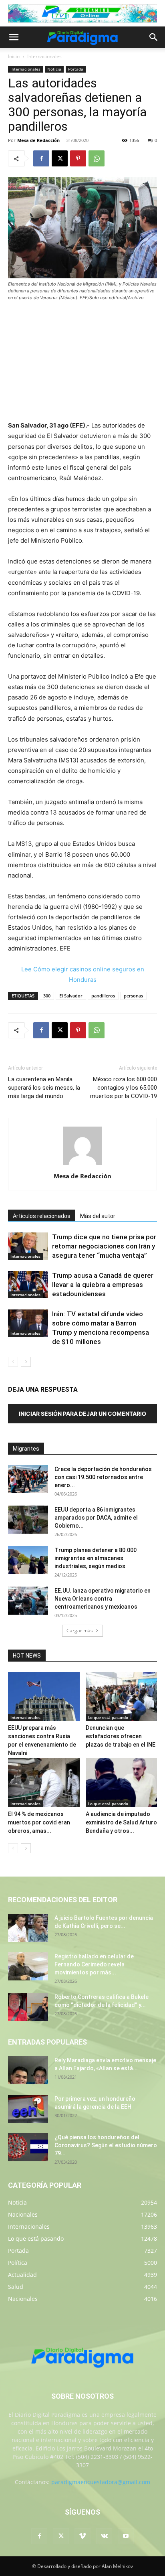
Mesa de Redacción (38, 140)
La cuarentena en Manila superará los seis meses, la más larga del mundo (44, 1088)
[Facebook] (41, 158)
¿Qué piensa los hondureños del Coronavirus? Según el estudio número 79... (106, 2145)
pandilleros (103, 996)
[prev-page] (13, 1362)
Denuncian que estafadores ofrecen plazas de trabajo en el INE (121, 1736)
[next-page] (26, 1362)
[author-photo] (82, 1165)
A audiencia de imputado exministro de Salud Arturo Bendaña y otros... (121, 1822)
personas (133, 996)
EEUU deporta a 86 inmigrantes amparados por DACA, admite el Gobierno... (96, 1518)
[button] (14, 37)
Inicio (14, 56)
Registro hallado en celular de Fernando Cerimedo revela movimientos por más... (94, 1964)
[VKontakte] (104, 2536)
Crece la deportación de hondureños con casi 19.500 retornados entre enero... (103, 1477)
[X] (60, 158)
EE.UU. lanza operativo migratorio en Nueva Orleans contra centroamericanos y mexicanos (103, 1599)
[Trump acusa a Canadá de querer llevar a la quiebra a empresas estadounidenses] (28, 1285)
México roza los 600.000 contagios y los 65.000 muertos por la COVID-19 (124, 1088)
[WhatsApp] (97, 158)
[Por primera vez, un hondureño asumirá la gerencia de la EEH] (28, 2109)
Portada (76, 69)
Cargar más (80, 1631)
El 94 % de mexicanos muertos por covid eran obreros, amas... (39, 1822)
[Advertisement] (82, 362)
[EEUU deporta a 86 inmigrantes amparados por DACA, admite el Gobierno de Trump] (28, 1520)
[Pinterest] (78, 158)
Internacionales (44, 56)
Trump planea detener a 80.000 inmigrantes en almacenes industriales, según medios (96, 1558)
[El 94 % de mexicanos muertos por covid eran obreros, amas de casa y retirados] (44, 1783)
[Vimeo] (82, 2536)
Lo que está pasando (108, 1717)
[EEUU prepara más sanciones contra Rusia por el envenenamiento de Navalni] (44, 1697)
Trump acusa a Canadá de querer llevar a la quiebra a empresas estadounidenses (103, 1285)
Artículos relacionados (42, 1216)
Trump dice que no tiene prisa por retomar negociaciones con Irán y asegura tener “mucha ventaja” (104, 1246)
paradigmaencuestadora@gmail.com (101, 2482)
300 (47, 996)
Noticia (54, 69)
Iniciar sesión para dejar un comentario (82, 1414)
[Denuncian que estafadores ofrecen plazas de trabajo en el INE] (122, 1697)
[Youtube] (126, 2536)
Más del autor (98, 1216)
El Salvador (71, 996)
